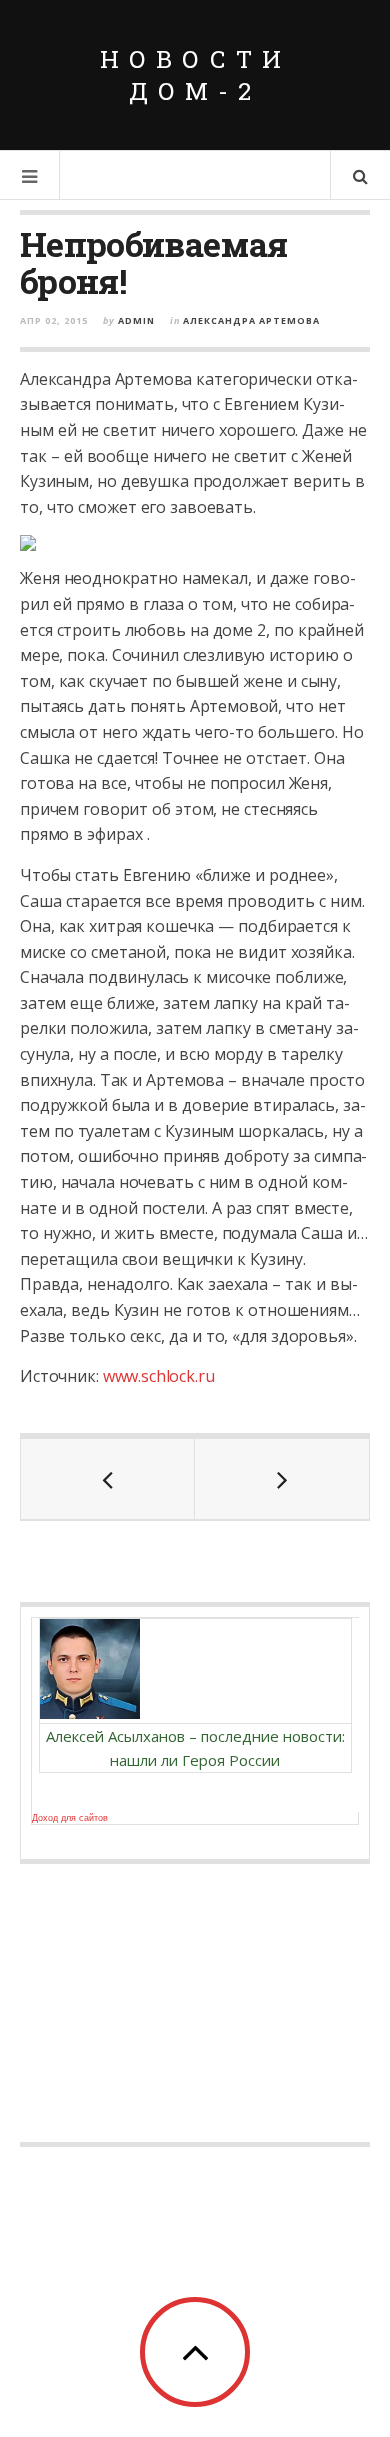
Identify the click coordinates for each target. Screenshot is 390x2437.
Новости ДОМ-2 (195, 75)
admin (136, 320)
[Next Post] (282, 1479)
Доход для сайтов (70, 1818)
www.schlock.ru (159, 1376)
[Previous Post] (108, 1479)
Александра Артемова (251, 320)
